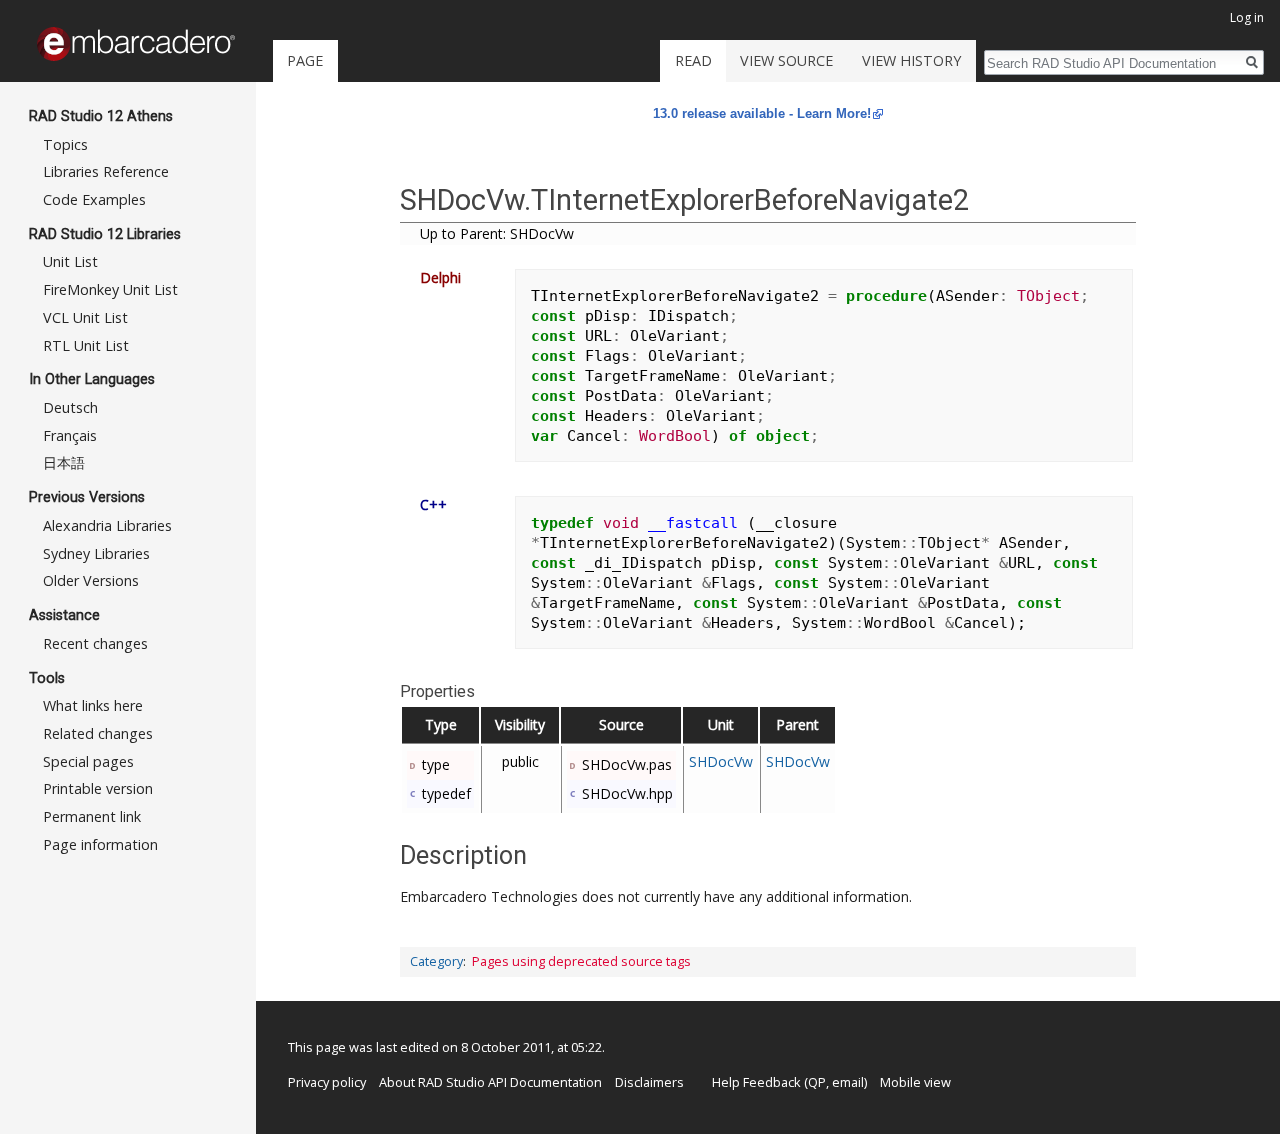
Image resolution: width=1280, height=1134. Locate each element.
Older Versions (91, 580)
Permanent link (92, 816)
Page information (100, 844)
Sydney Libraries (96, 553)
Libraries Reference (106, 171)
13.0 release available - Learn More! (762, 113)
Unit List (70, 261)
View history (911, 60)
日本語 (64, 462)
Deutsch (70, 407)
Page (305, 60)
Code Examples (94, 199)
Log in (1247, 17)
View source (786, 60)
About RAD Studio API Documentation (490, 1082)
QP (817, 1082)
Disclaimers (649, 1082)
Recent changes (95, 643)
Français (70, 435)
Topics (65, 144)
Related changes (98, 733)
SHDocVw (721, 761)
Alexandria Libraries (107, 525)
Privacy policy (327, 1082)
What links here (93, 705)
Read (693, 60)
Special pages (88, 761)
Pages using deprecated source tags (581, 961)
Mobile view (915, 1082)
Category (436, 961)
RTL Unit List (86, 345)
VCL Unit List (85, 317)
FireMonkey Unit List (110, 289)
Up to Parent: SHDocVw (497, 233)
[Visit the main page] (136, 44)
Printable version (98, 788)
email (848, 1082)
